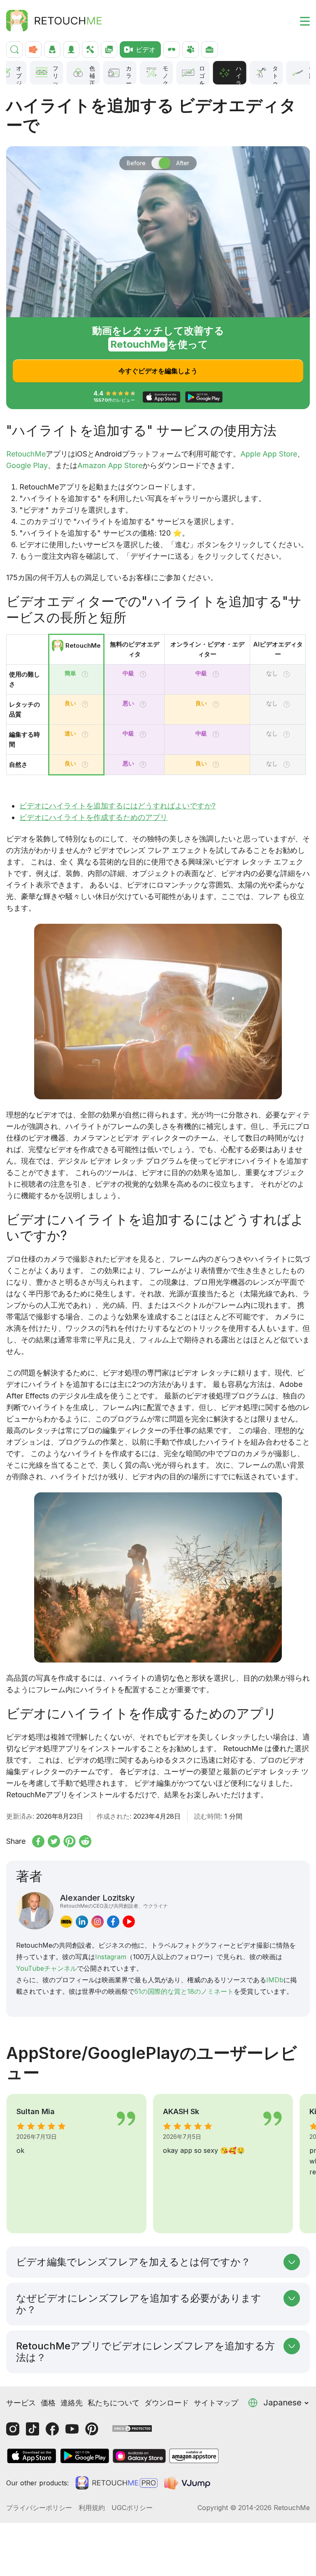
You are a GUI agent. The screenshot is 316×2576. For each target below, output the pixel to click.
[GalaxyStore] (139, 2456)
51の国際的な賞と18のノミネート (184, 1991)
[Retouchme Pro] (116, 2483)
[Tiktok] (33, 2429)
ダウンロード (167, 2403)
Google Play (27, 465)
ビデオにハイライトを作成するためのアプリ (93, 817)
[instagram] (98, 1921)
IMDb (275, 1980)
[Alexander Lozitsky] (35, 1911)
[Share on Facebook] (38, 1841)
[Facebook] (52, 2429)
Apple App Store (269, 454)
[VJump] (188, 2483)
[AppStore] (32, 2456)
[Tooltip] (85, 674)
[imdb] (66, 1921)
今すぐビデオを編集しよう (158, 371)
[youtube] (129, 1921)
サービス (21, 2403)
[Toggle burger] (300, 21)
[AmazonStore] (194, 2456)
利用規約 (92, 2508)
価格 (48, 2403)
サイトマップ (216, 2403)
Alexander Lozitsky (114, 1901)
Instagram (111, 1957)
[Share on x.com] (54, 1841)
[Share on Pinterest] (70, 1841)
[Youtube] (72, 2429)
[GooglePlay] (85, 2456)
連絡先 (72, 2403)
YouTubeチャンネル (46, 1968)
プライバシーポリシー (39, 2508)
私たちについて (114, 2403)
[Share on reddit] (85, 1841)
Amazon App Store (110, 465)
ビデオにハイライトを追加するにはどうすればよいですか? (117, 806)
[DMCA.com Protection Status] (132, 2428)
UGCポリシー (132, 2508)
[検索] (14, 49)
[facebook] (113, 1921)
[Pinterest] (92, 2429)
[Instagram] (13, 2429)
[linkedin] (82, 1921)
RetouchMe (26, 454)
